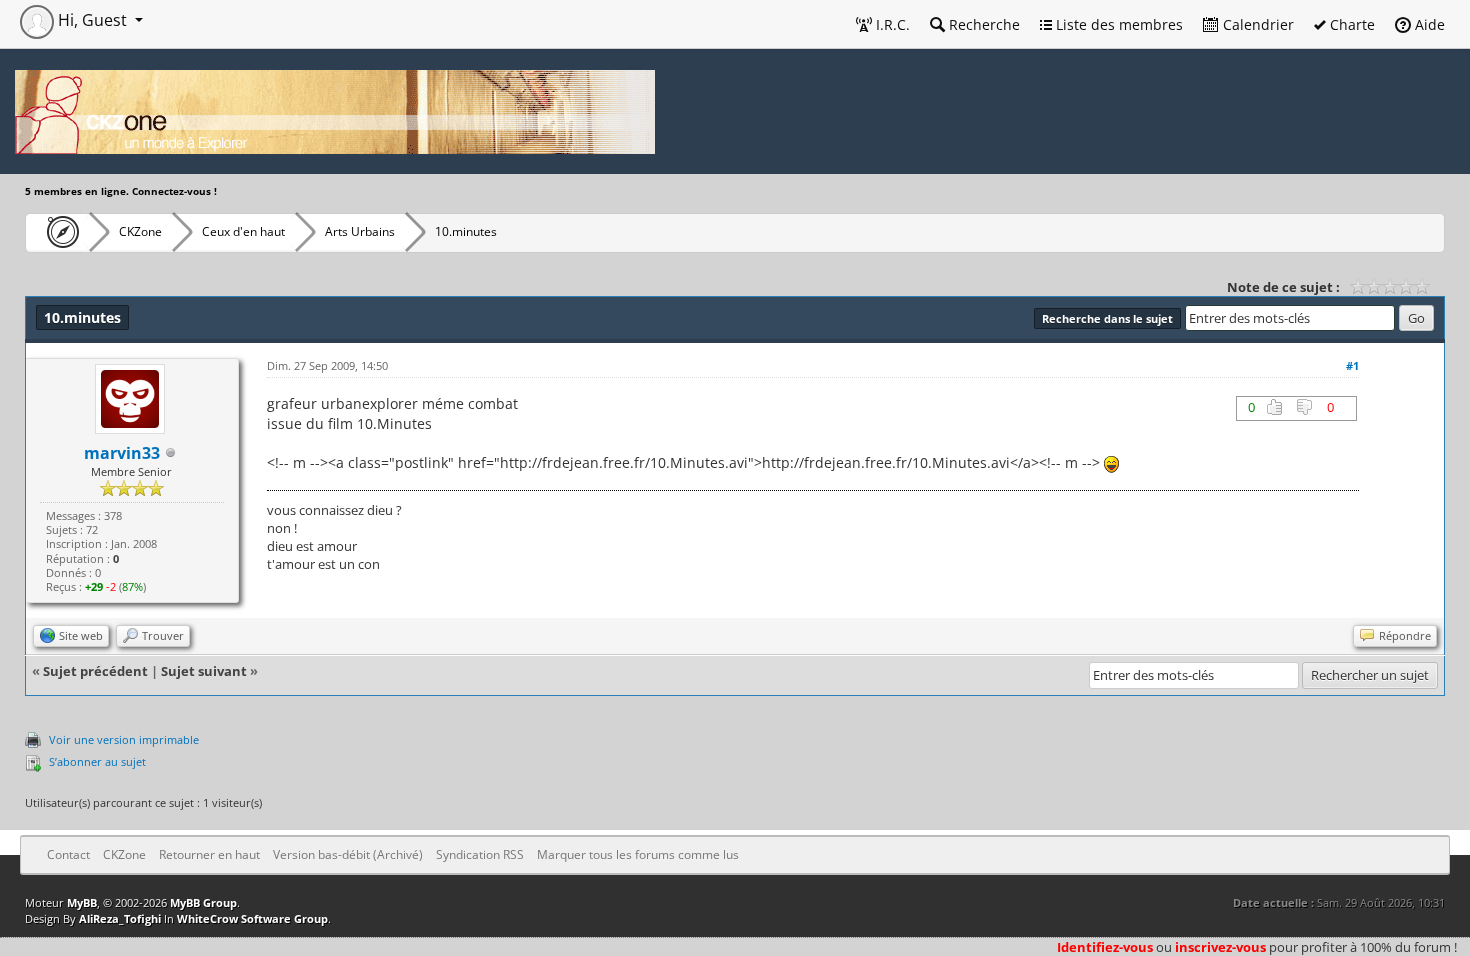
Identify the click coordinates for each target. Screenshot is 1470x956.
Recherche (982, 24)
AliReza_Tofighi (120, 918)
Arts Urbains (360, 231)
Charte (1350, 24)
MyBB (82, 902)
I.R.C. (891, 24)
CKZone (140, 231)
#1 (1352, 365)
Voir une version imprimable (124, 739)
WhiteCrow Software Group (252, 918)
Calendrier (1256, 24)
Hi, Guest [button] (92, 20)
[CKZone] (57, 232)
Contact (68, 854)
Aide (1428, 24)
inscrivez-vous (1220, 947)
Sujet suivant (204, 671)
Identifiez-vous (1105, 947)
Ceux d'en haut (243, 231)
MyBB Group (203, 902)
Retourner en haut (209, 854)
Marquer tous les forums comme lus (638, 854)
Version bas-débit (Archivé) (348, 854)
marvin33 (122, 453)
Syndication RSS (480, 854)
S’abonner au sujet (97, 761)
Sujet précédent (95, 671)
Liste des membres (1117, 24)
